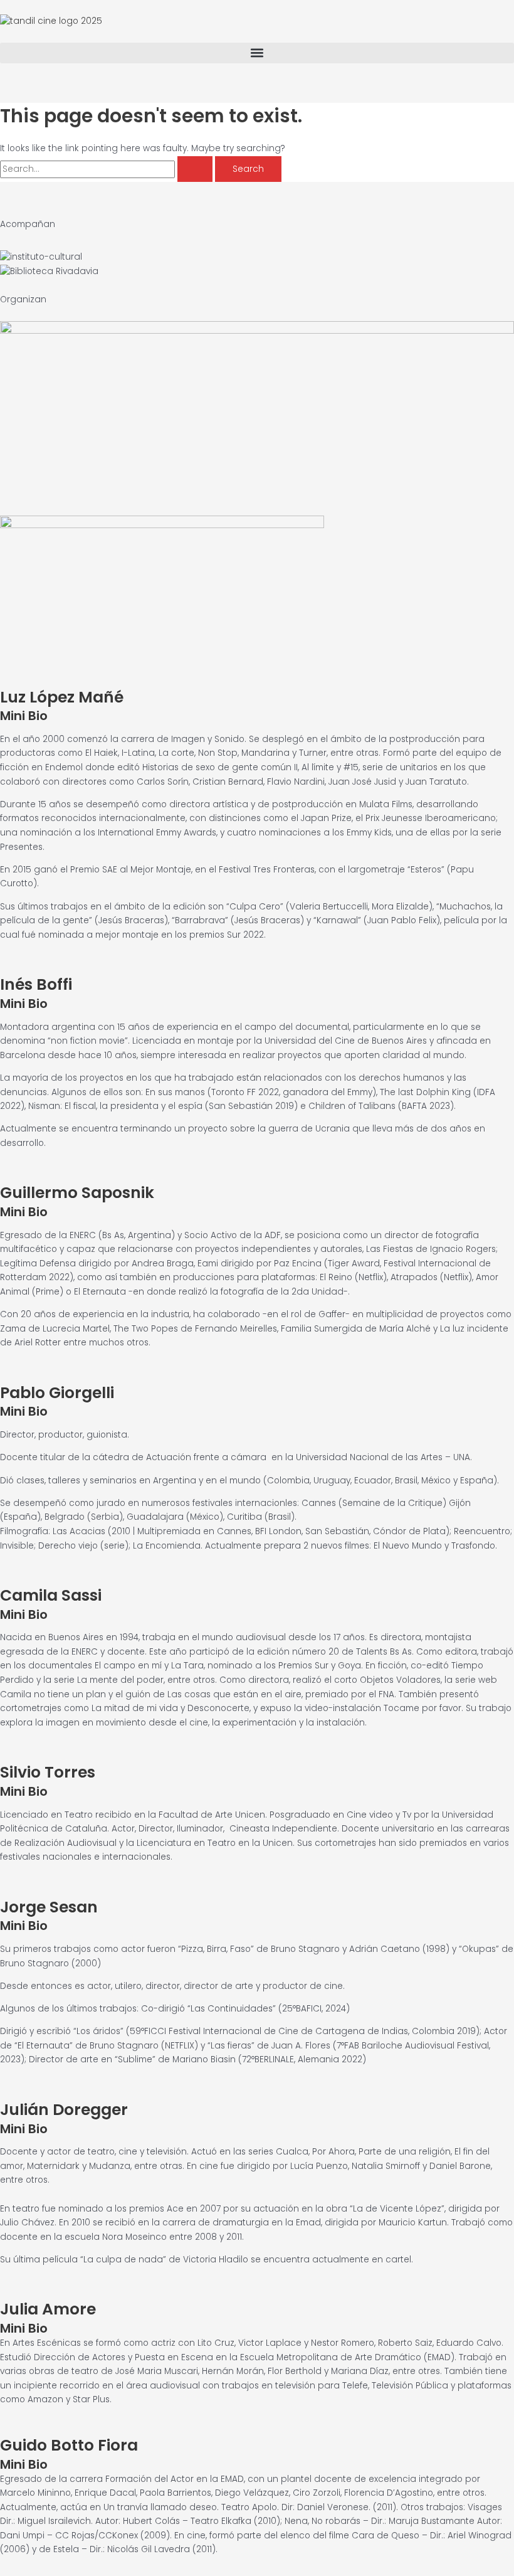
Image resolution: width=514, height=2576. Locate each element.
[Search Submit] (195, 169)
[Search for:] (108, 169)
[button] (257, 53)
